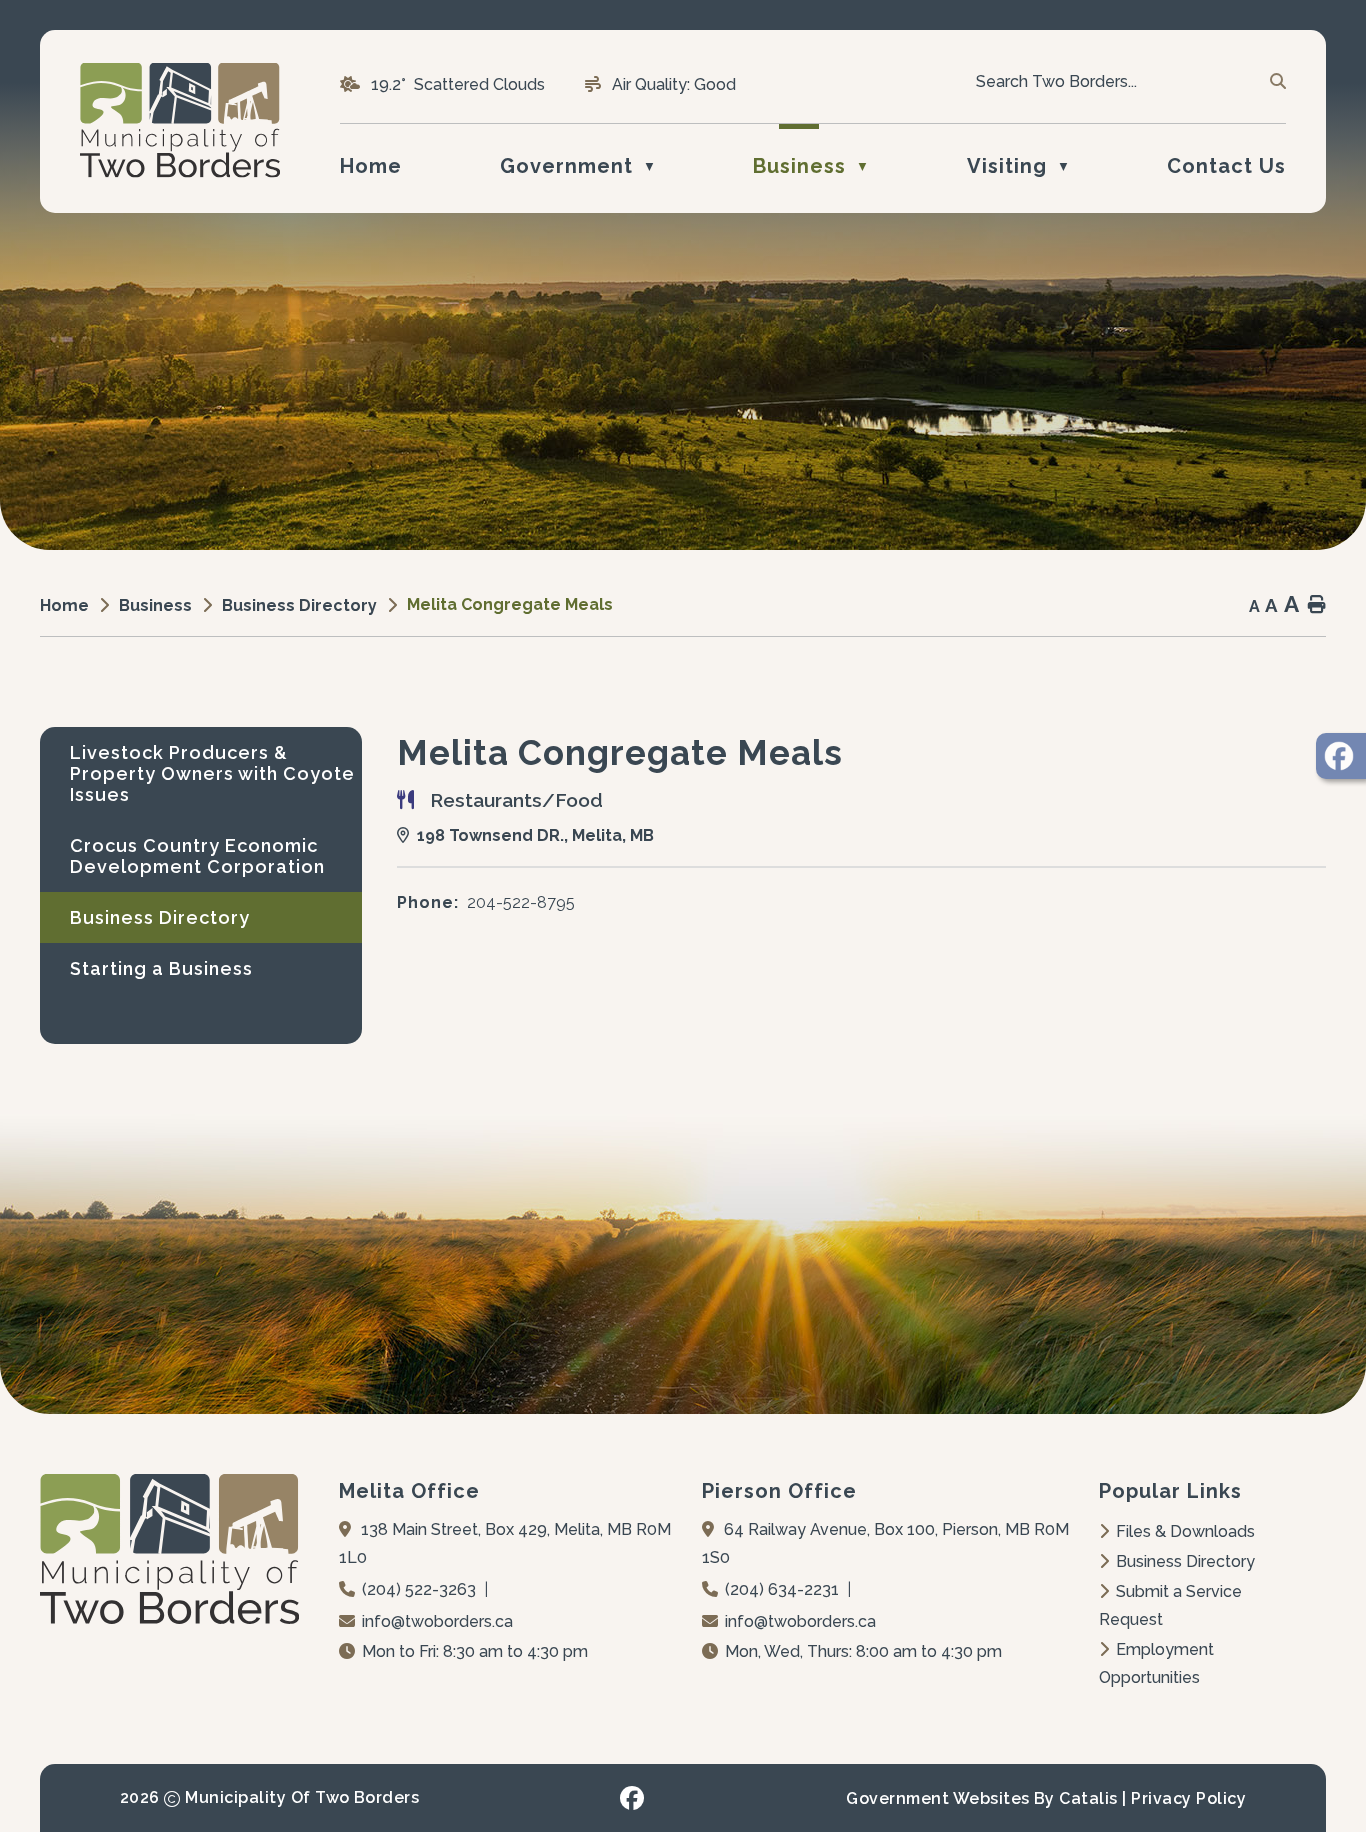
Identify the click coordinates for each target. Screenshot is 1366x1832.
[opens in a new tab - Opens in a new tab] (1341, 756)
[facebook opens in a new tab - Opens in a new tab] (632, 1798)
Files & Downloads (1185, 1531)
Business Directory (1185, 1561)
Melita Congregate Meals (510, 604)
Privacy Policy (1188, 1798)
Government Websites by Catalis (981, 1798)
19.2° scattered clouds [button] (458, 84)
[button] (1276, 82)
